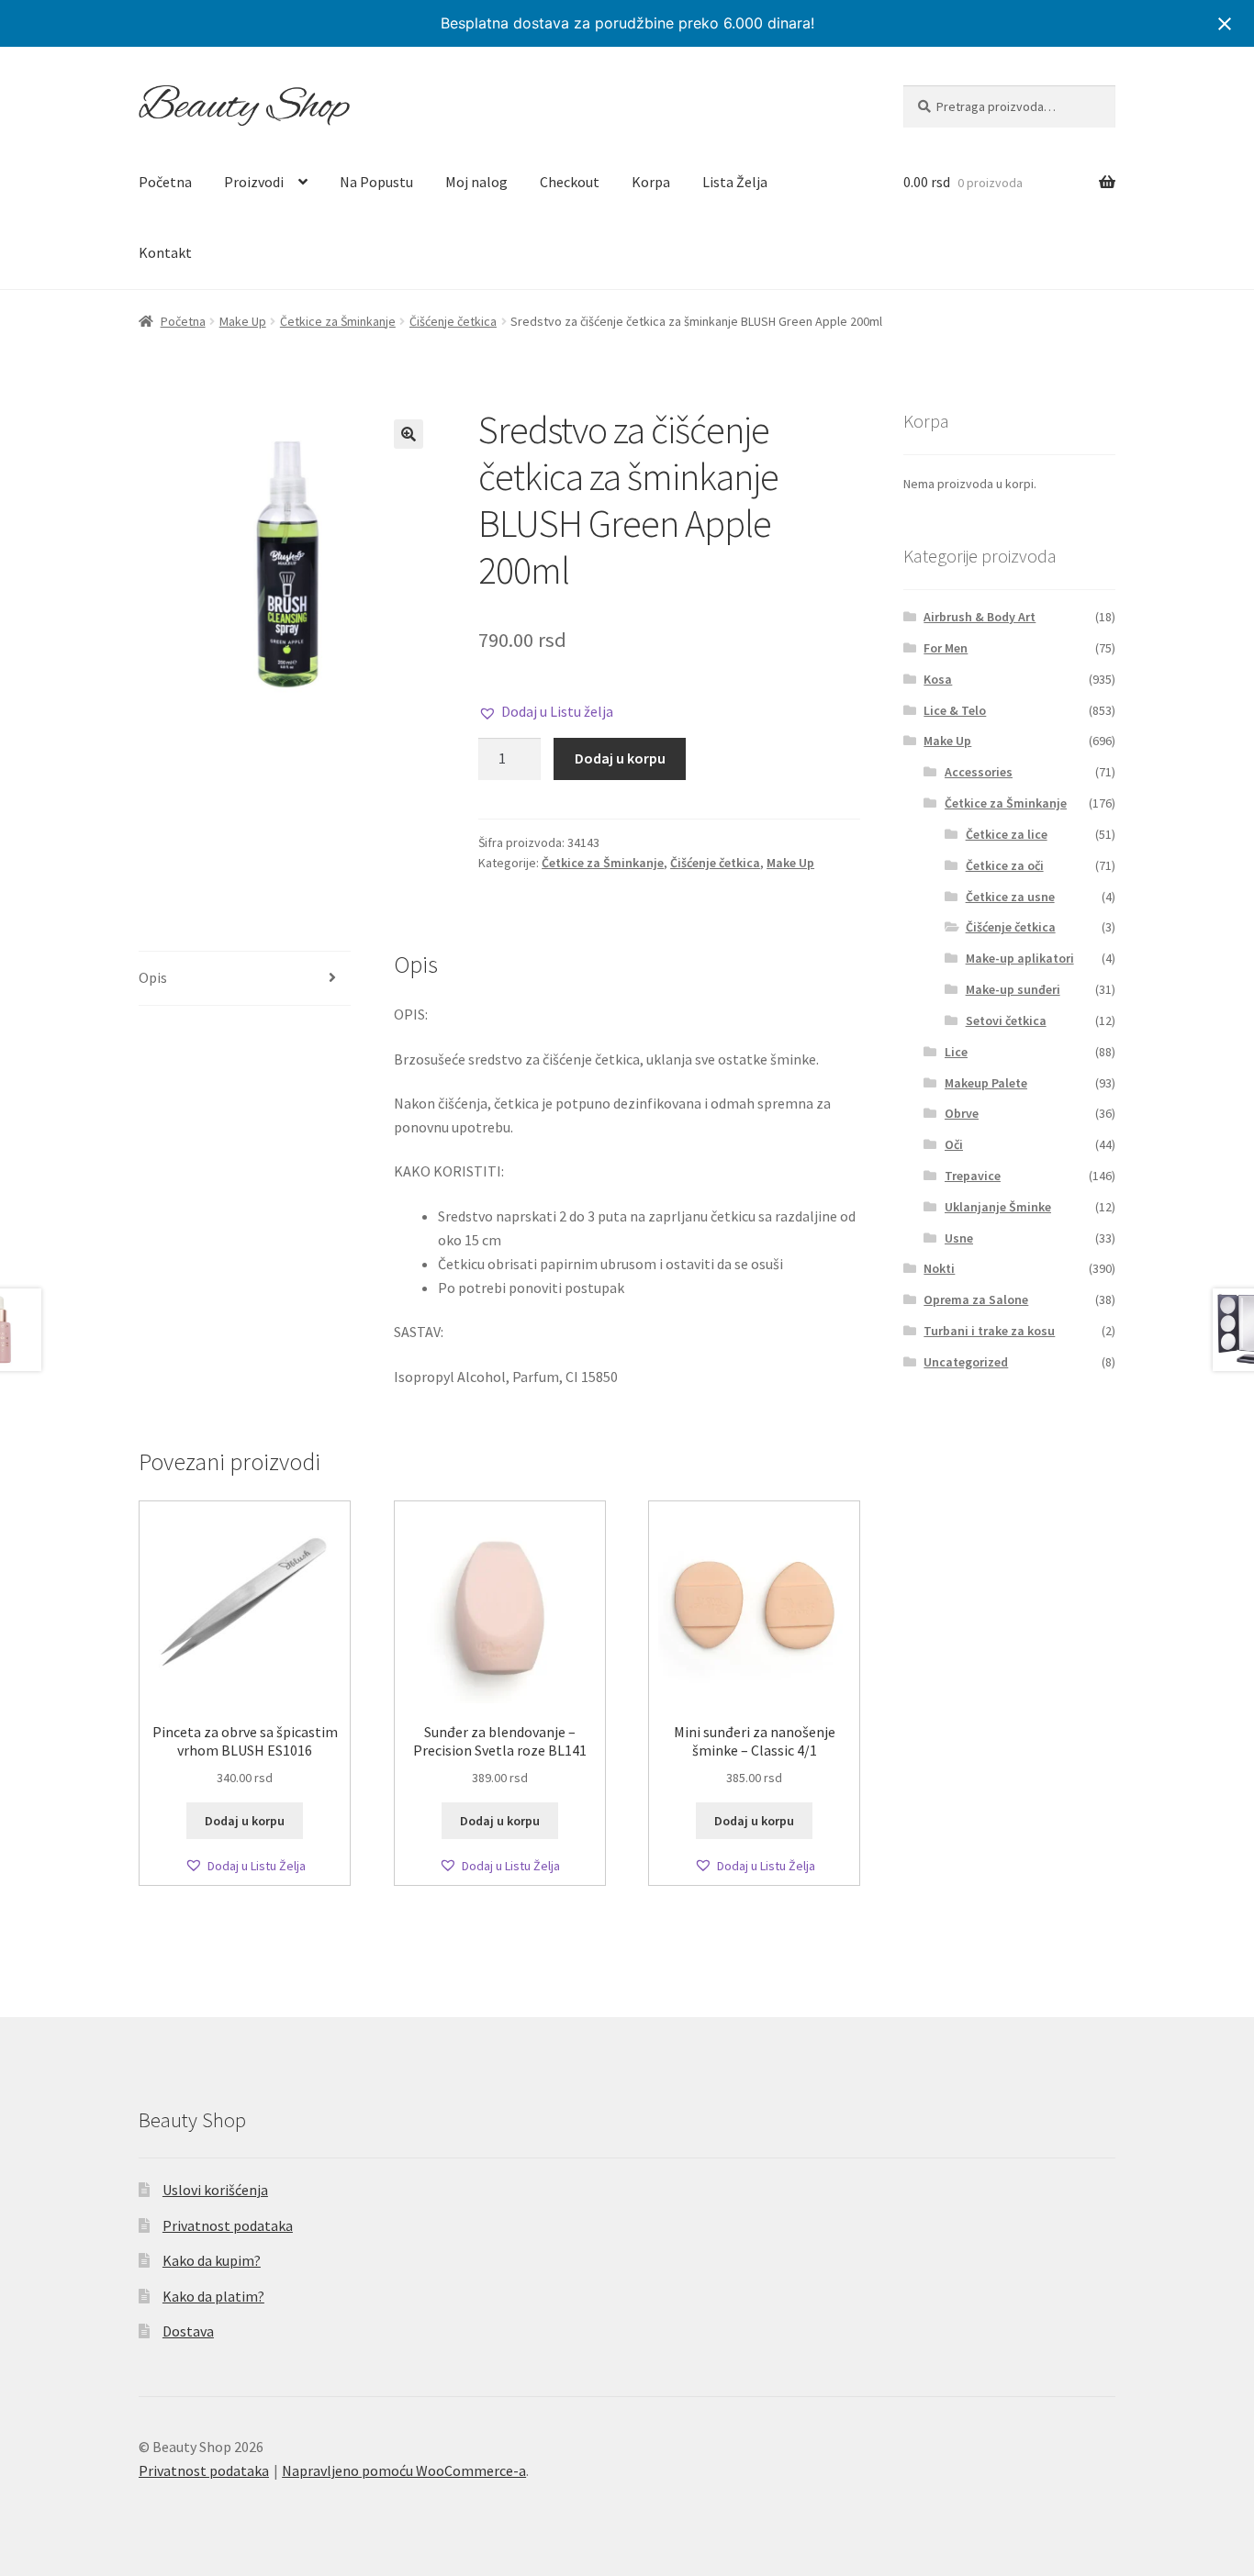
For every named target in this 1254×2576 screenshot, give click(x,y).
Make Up (243, 321)
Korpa (651, 182)
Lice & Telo (955, 710)
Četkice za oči (1005, 865)
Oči (954, 1144)
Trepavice (973, 1176)
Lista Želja (735, 182)
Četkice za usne (1010, 897)
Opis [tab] (153, 977)
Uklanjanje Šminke (998, 1207)
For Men (946, 648)
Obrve (962, 1113)
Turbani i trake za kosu (989, 1331)
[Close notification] (1225, 24)
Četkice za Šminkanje (338, 321)
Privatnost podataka (228, 2225)
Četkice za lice (1007, 834)
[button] (409, 434)
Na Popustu (376, 182)
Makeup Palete (986, 1083)
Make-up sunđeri (1013, 989)
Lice (956, 1052)
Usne (959, 1238)
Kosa (938, 679)
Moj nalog (476, 182)
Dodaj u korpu (620, 758)
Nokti (939, 1268)
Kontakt (165, 252)
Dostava (188, 2331)
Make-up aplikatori (1020, 958)
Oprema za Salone (976, 1299)
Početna (165, 182)
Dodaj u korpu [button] (245, 1821)
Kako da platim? (213, 2296)
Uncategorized (966, 1362)
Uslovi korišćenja (215, 2190)
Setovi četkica (1006, 1020)
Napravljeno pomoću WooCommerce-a (404, 2470)
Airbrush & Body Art (980, 617)
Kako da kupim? (212, 2260)
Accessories (979, 772)
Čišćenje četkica (453, 321)
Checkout (570, 182)
